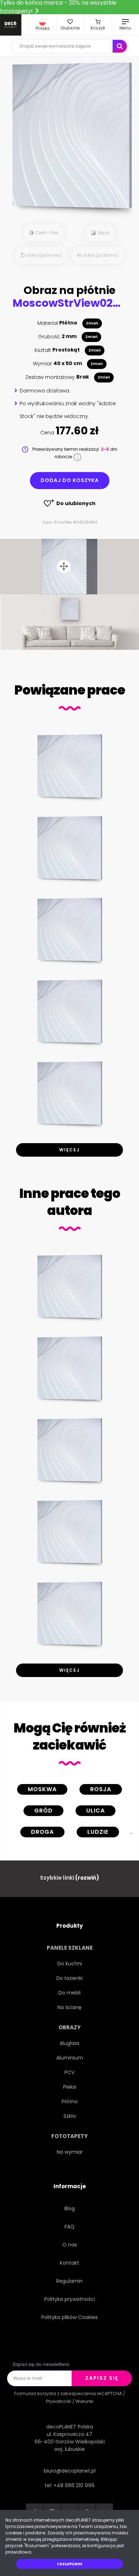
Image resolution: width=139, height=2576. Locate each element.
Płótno (70, 2101)
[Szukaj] (120, 46)
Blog (70, 2208)
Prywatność (59, 2401)
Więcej (69, 1150)
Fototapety (69, 2136)
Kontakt (69, 2263)
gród (43, 1811)
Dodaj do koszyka (70, 480)
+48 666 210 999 (74, 2485)
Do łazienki (69, 1978)
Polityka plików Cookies (69, 2317)
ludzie (98, 1832)
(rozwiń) (87, 1878)
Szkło (70, 2116)
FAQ (69, 2227)
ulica (96, 1811)
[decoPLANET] (11, 25)
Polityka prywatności (69, 2299)
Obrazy (69, 2027)
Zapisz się (102, 2378)
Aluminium (70, 2058)
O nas (70, 2245)
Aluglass (69, 2043)
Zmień (92, 323)
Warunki (84, 2401)
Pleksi (70, 2087)
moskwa (42, 1789)
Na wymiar (70, 2152)
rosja (101, 1789)
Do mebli (69, 1993)
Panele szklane (70, 1948)
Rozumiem (70, 2564)
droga (42, 1832)
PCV (69, 2072)
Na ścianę (69, 2007)
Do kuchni (70, 1964)
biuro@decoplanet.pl (70, 2471)
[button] (43, 25)
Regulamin (69, 2281)
